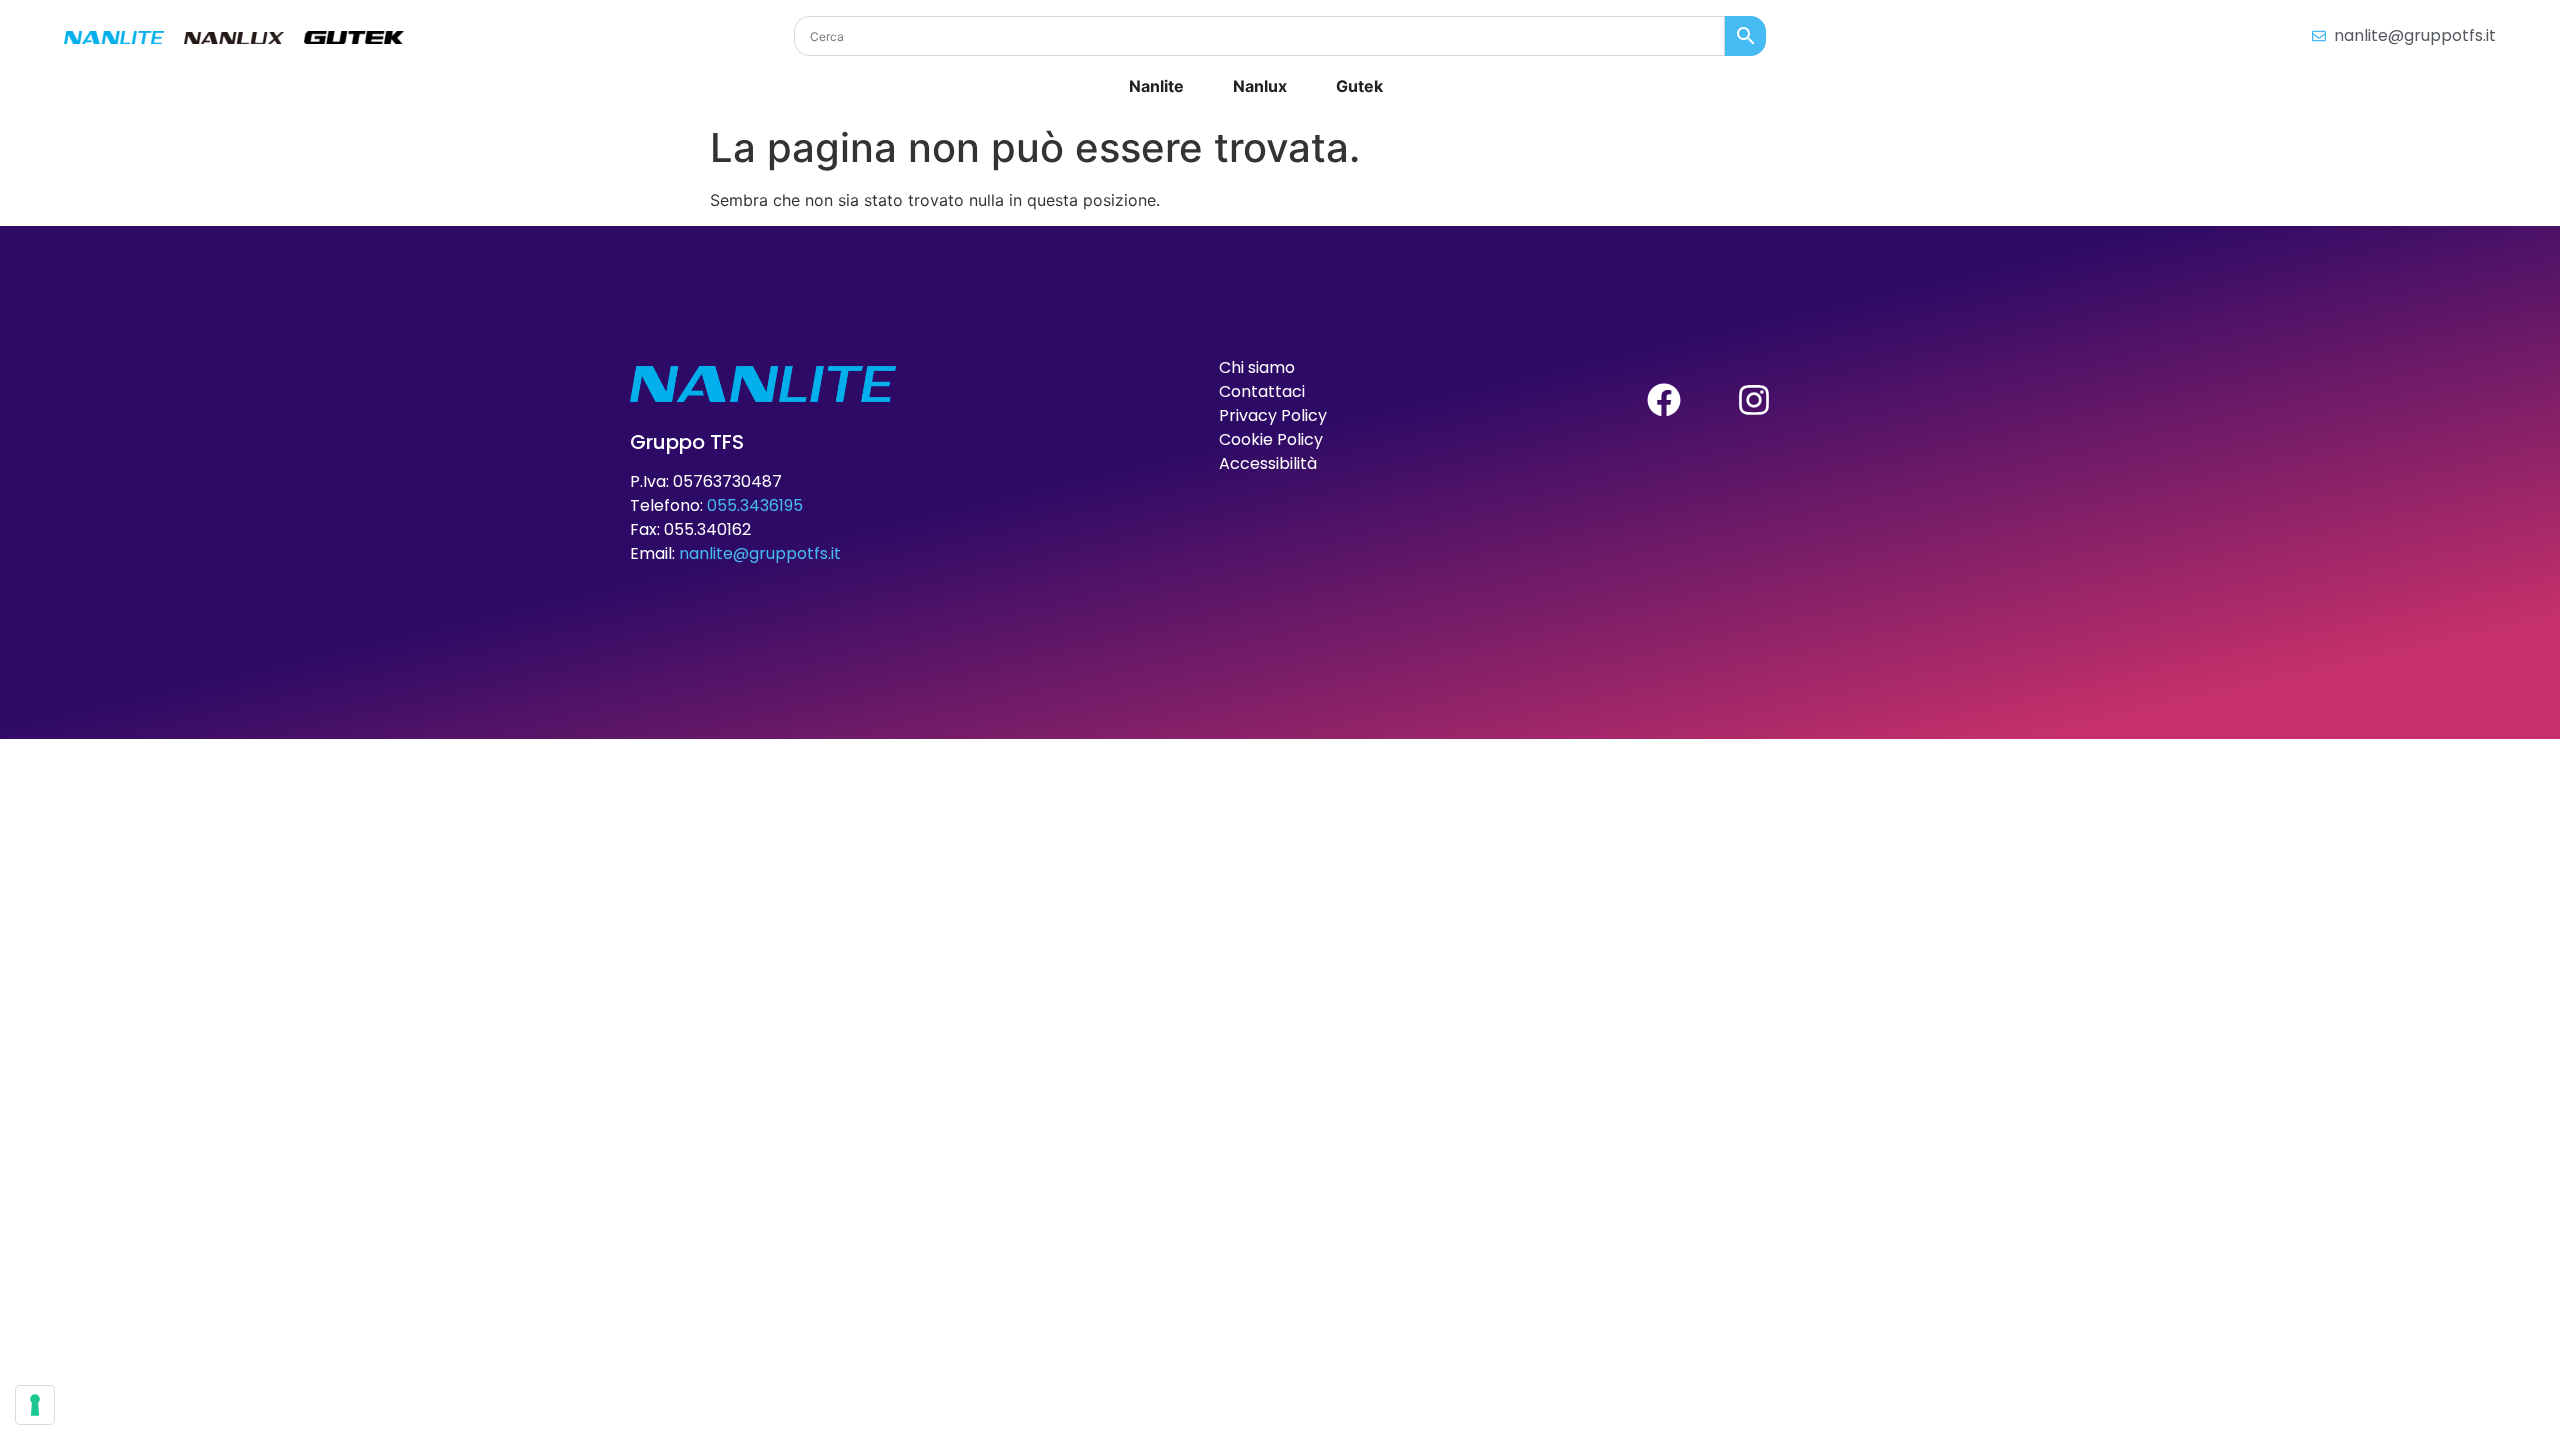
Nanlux (1260, 86)
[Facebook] (1664, 400)
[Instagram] (1754, 400)
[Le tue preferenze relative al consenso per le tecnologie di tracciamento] (35, 1405)
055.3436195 (755, 505)
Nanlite (1156, 86)
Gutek (1359, 86)
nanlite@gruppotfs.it (760, 553)
